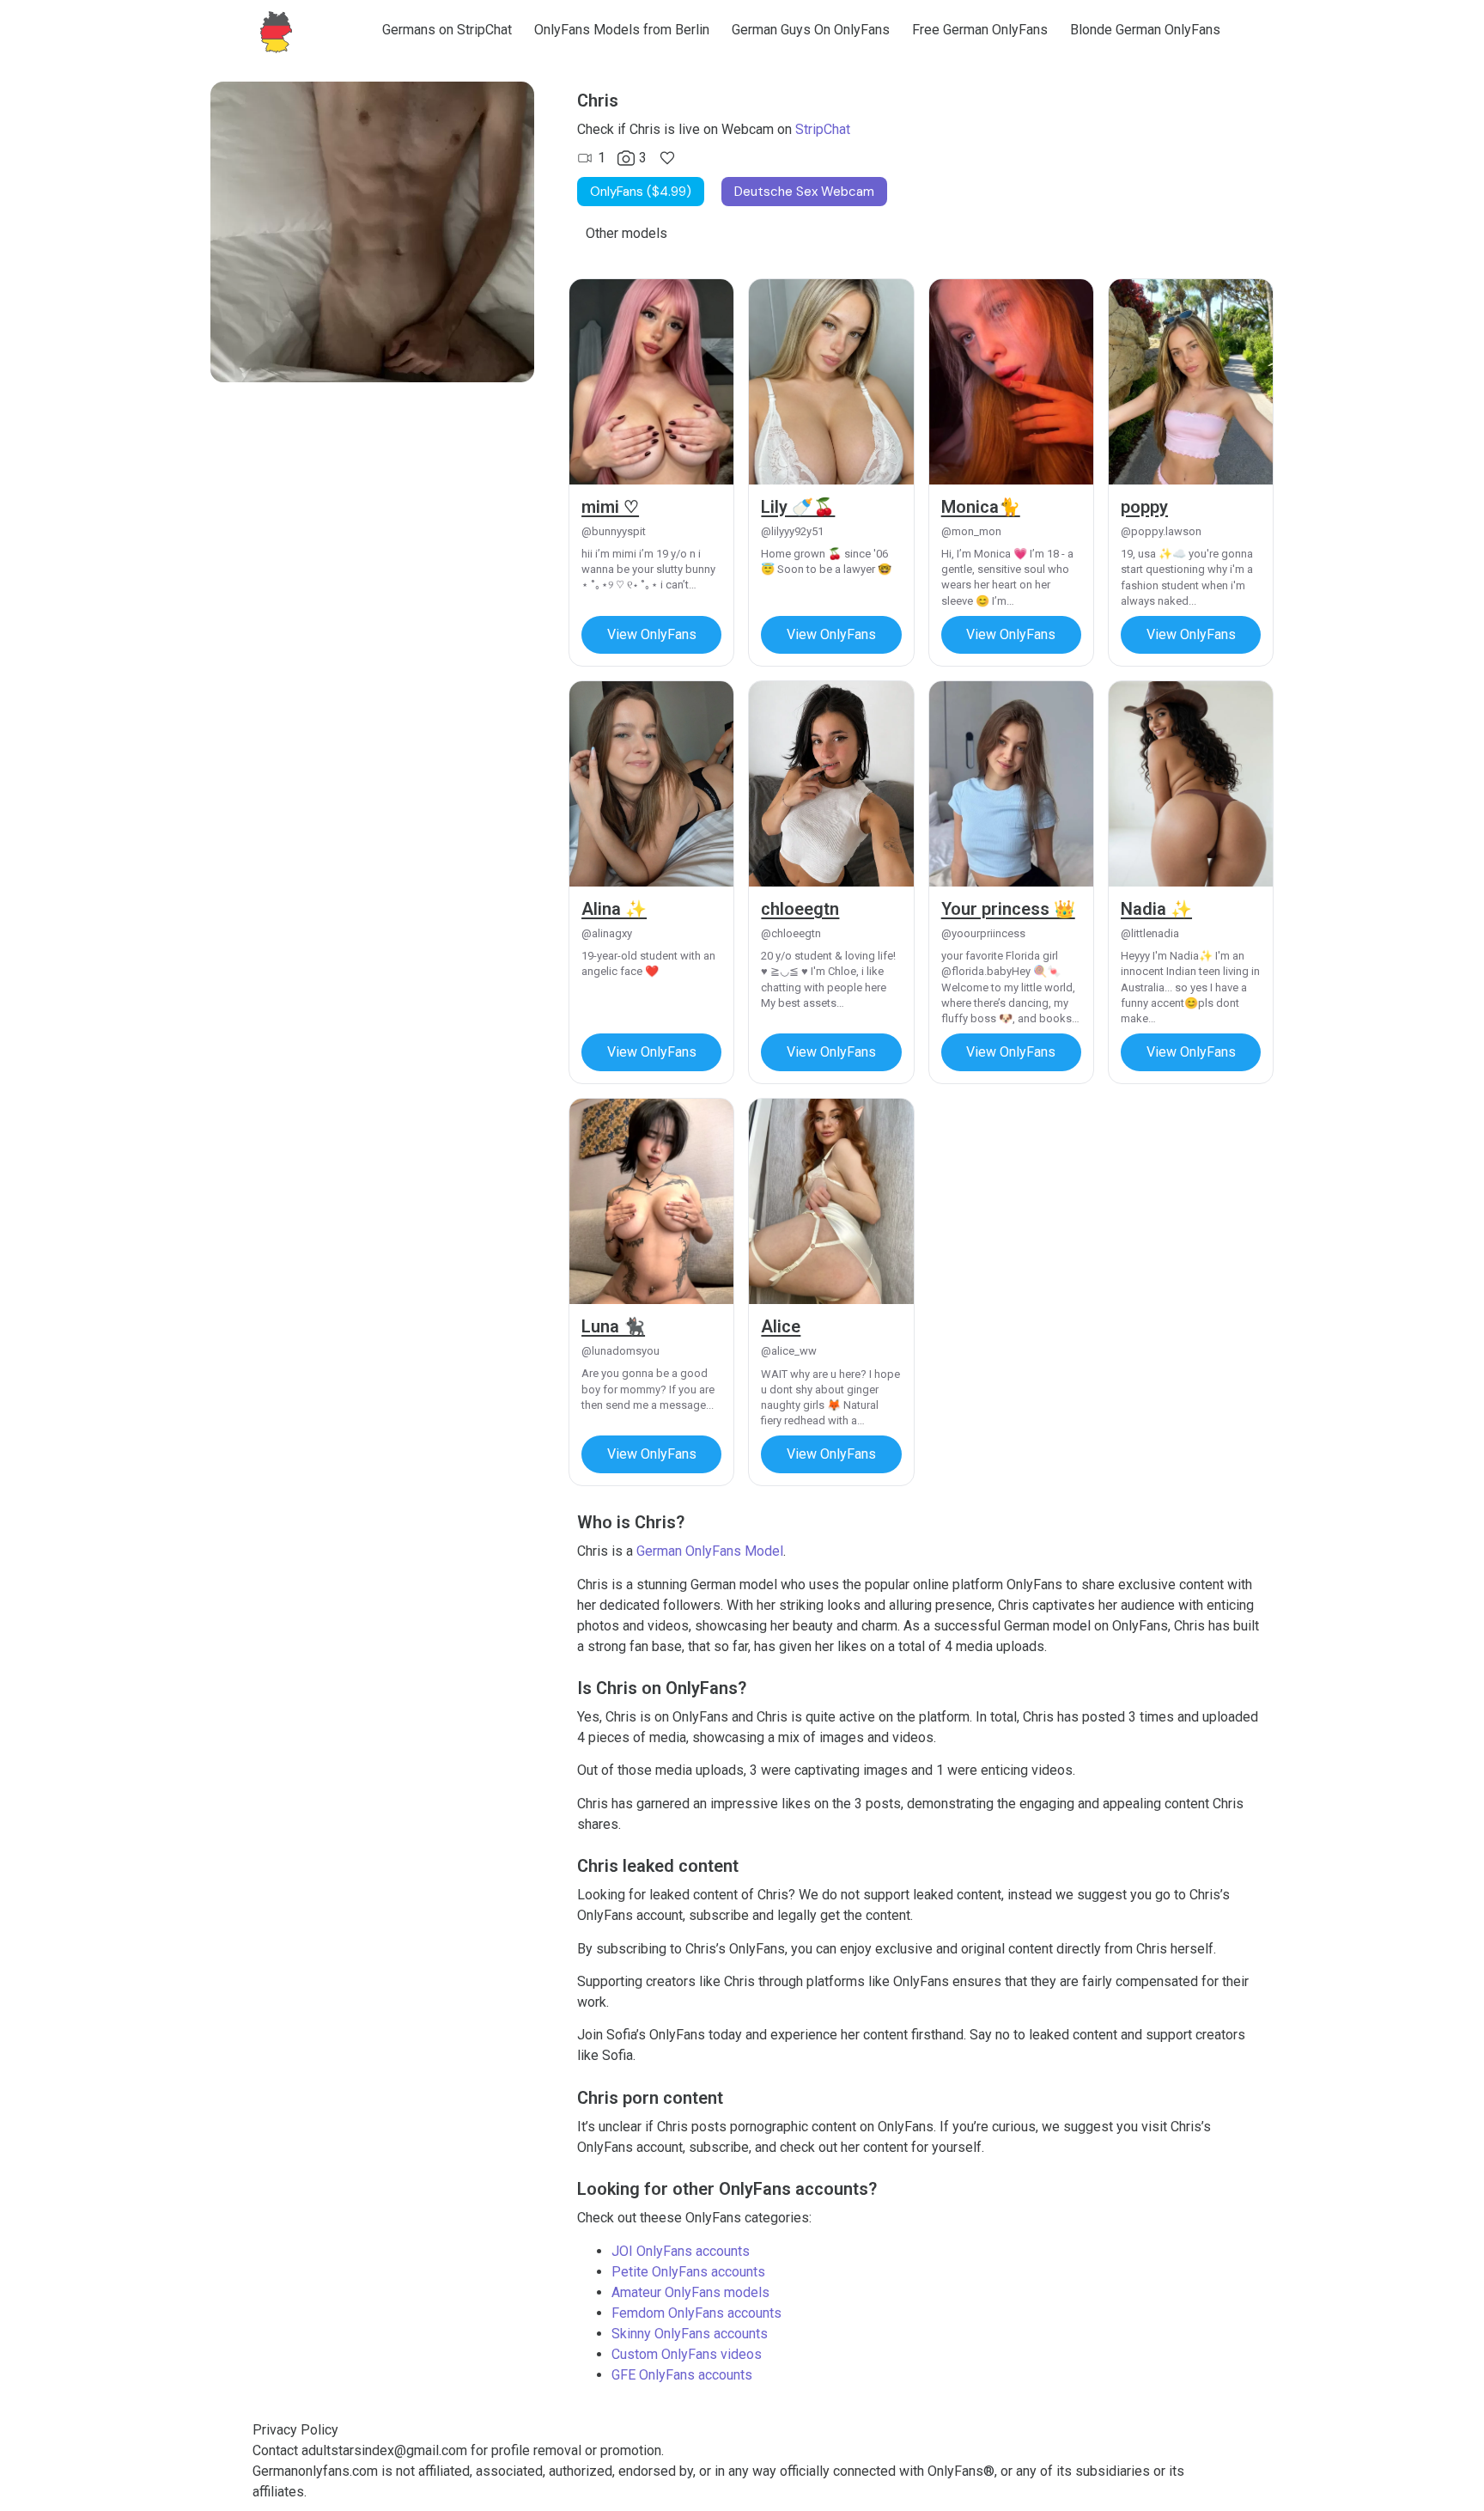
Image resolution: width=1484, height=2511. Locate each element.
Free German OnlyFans (980, 30)
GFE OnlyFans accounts (682, 2375)
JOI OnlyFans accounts (681, 2251)
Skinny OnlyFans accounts (690, 2334)
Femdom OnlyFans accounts (696, 2313)
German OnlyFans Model (710, 1551)
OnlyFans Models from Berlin (622, 30)
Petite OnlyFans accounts (688, 2272)
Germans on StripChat (447, 30)
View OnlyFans (652, 634)
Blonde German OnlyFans (1145, 30)
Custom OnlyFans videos (687, 2354)
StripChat (823, 129)
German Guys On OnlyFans (811, 30)
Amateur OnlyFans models (690, 2292)
